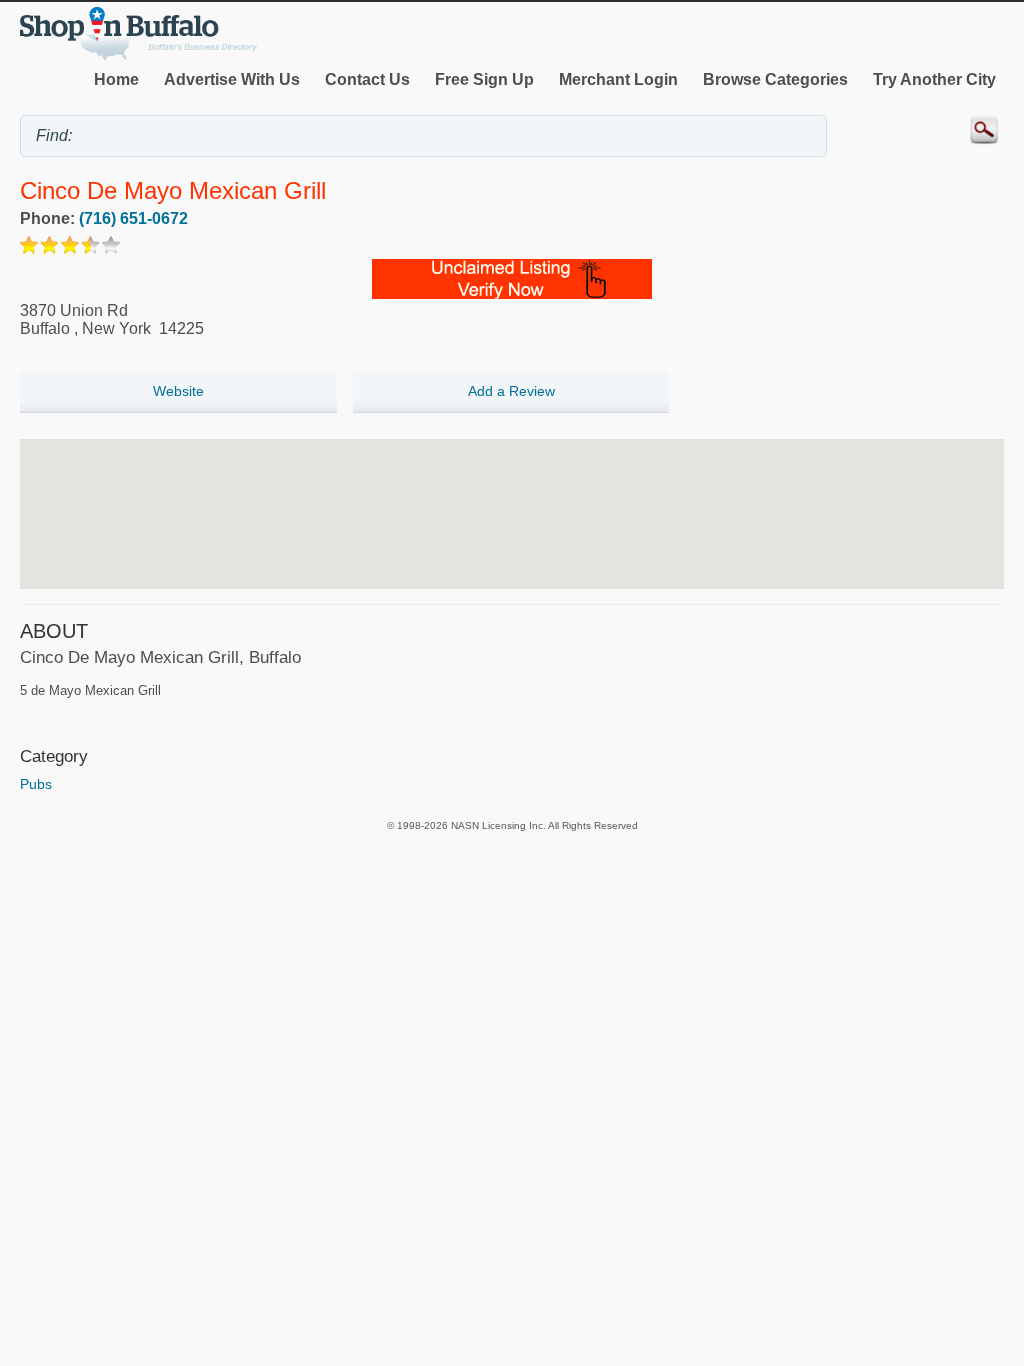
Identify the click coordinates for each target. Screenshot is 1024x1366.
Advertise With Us (232, 79)
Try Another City (934, 79)
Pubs (36, 784)
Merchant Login (618, 79)
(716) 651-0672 (133, 218)
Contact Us (367, 79)
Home (116, 79)
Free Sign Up (484, 79)
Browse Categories (775, 79)
